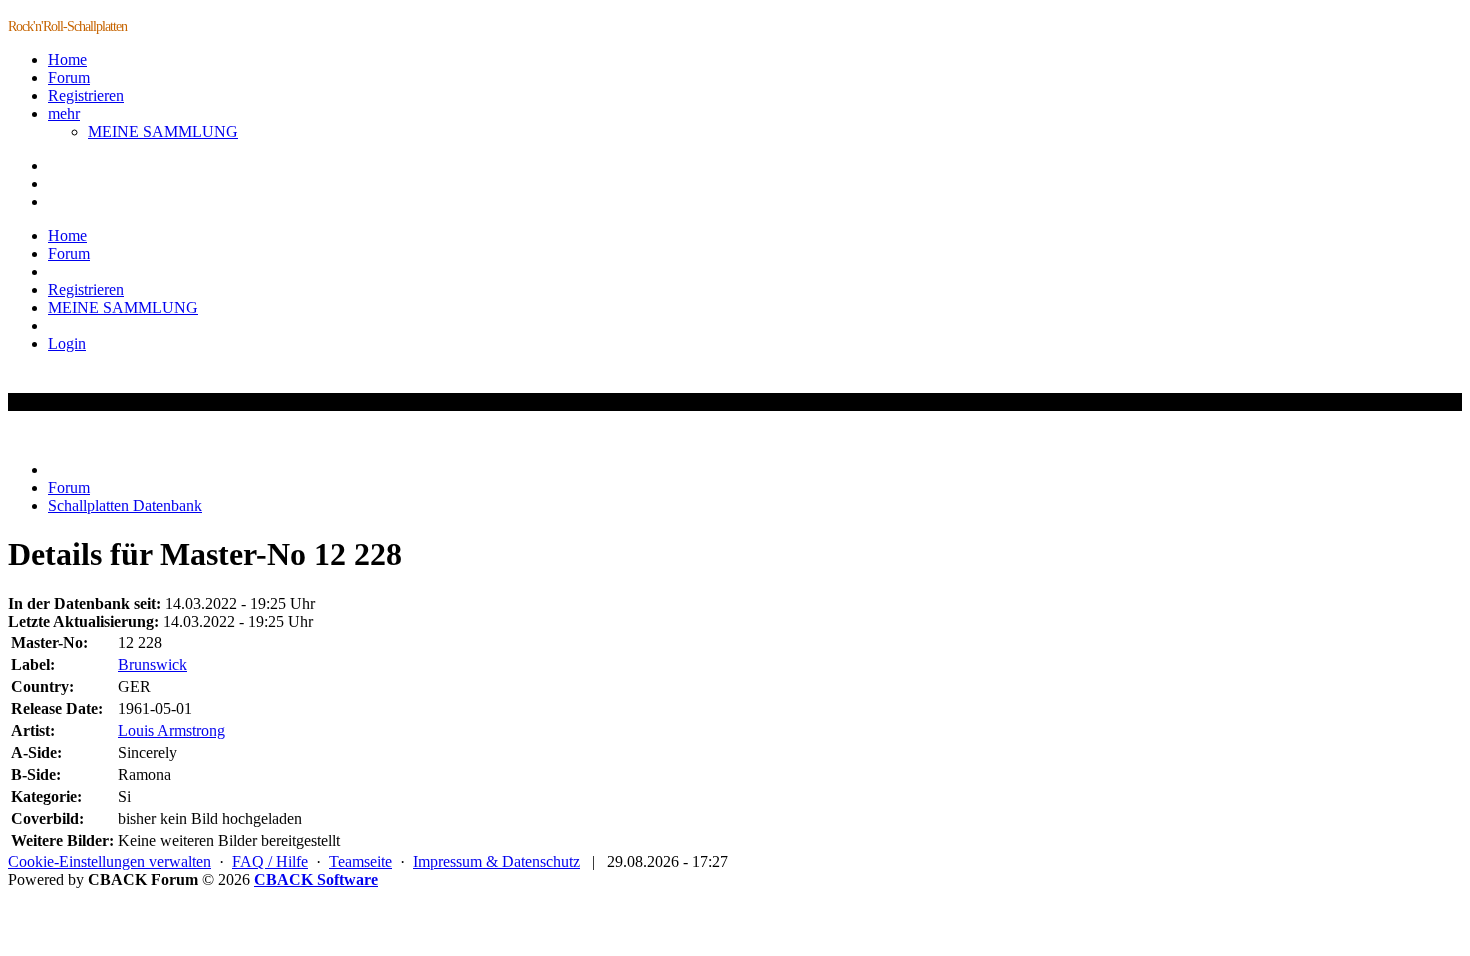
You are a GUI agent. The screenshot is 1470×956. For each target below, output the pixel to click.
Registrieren (86, 95)
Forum (69, 77)
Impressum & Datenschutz (496, 861)
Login (67, 343)
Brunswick (152, 664)
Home (67, 59)
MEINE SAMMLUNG (163, 131)
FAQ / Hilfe (270, 861)
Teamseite (360, 861)
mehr (64, 113)
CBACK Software (316, 879)
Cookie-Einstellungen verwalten (109, 861)
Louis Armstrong (171, 730)
